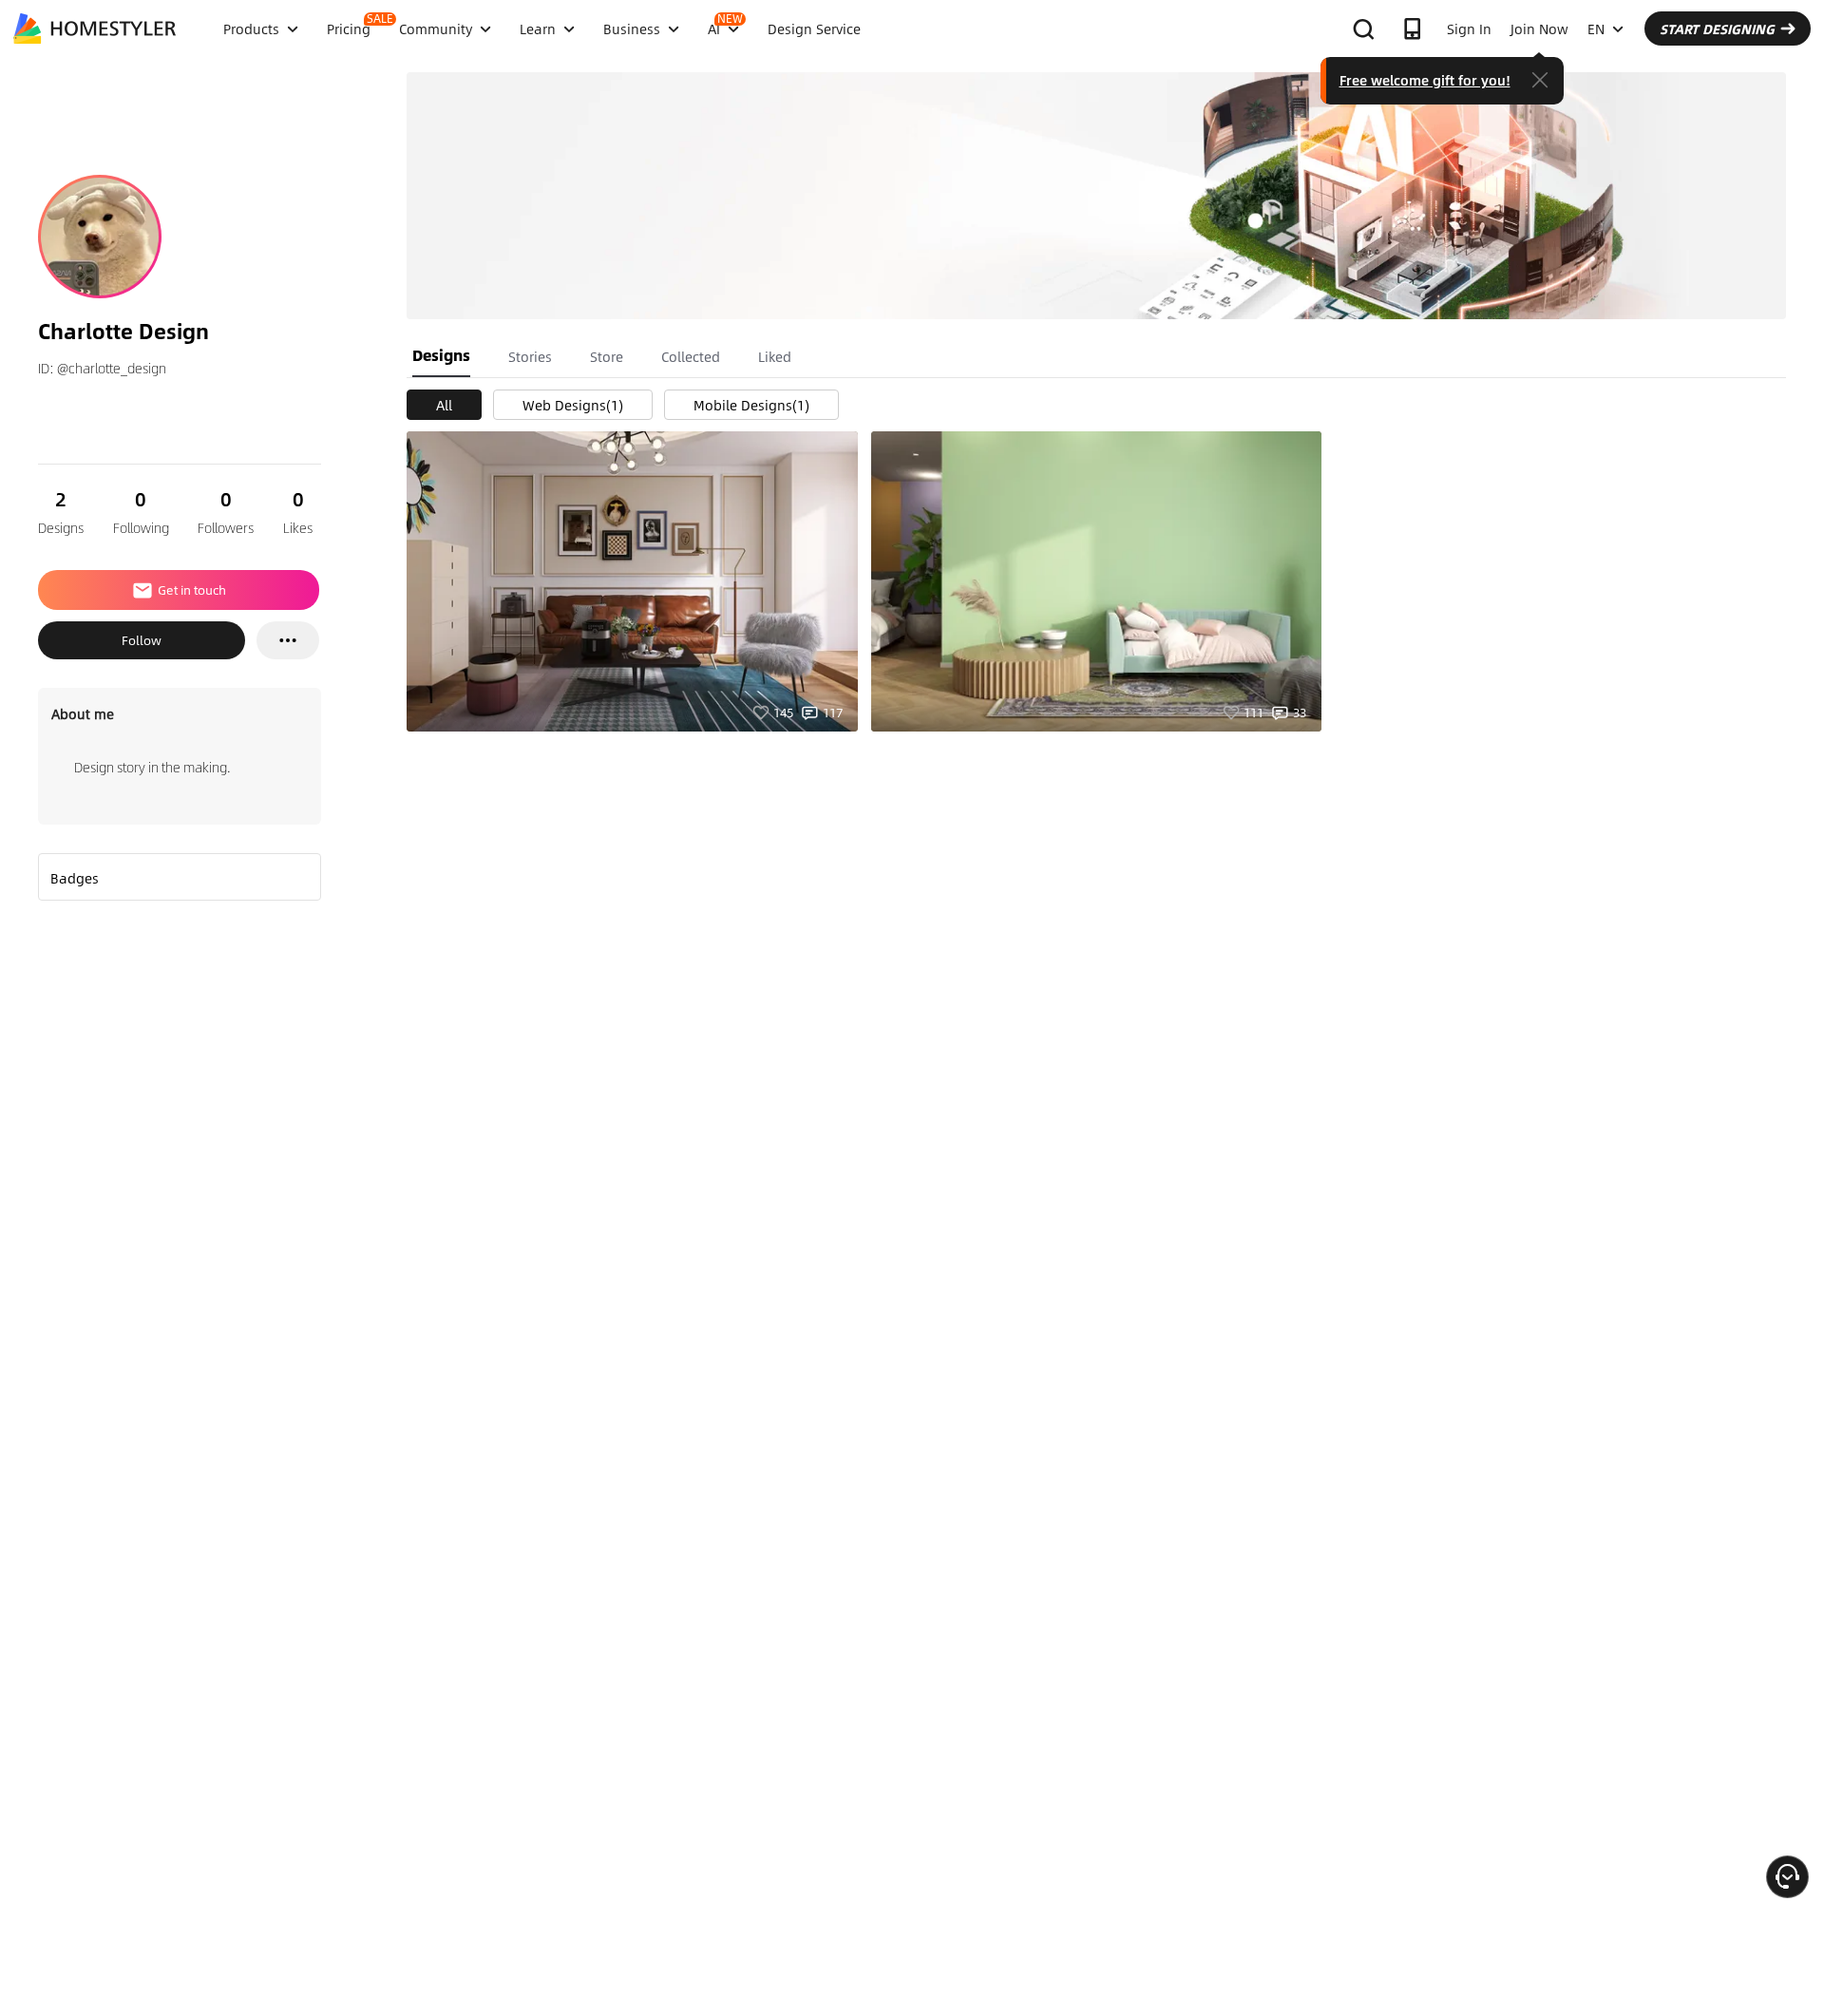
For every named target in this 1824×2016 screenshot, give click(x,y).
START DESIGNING (1717, 29)
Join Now (1539, 29)
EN (1596, 29)
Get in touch (192, 590)
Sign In (1469, 29)
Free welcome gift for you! (1425, 80)
